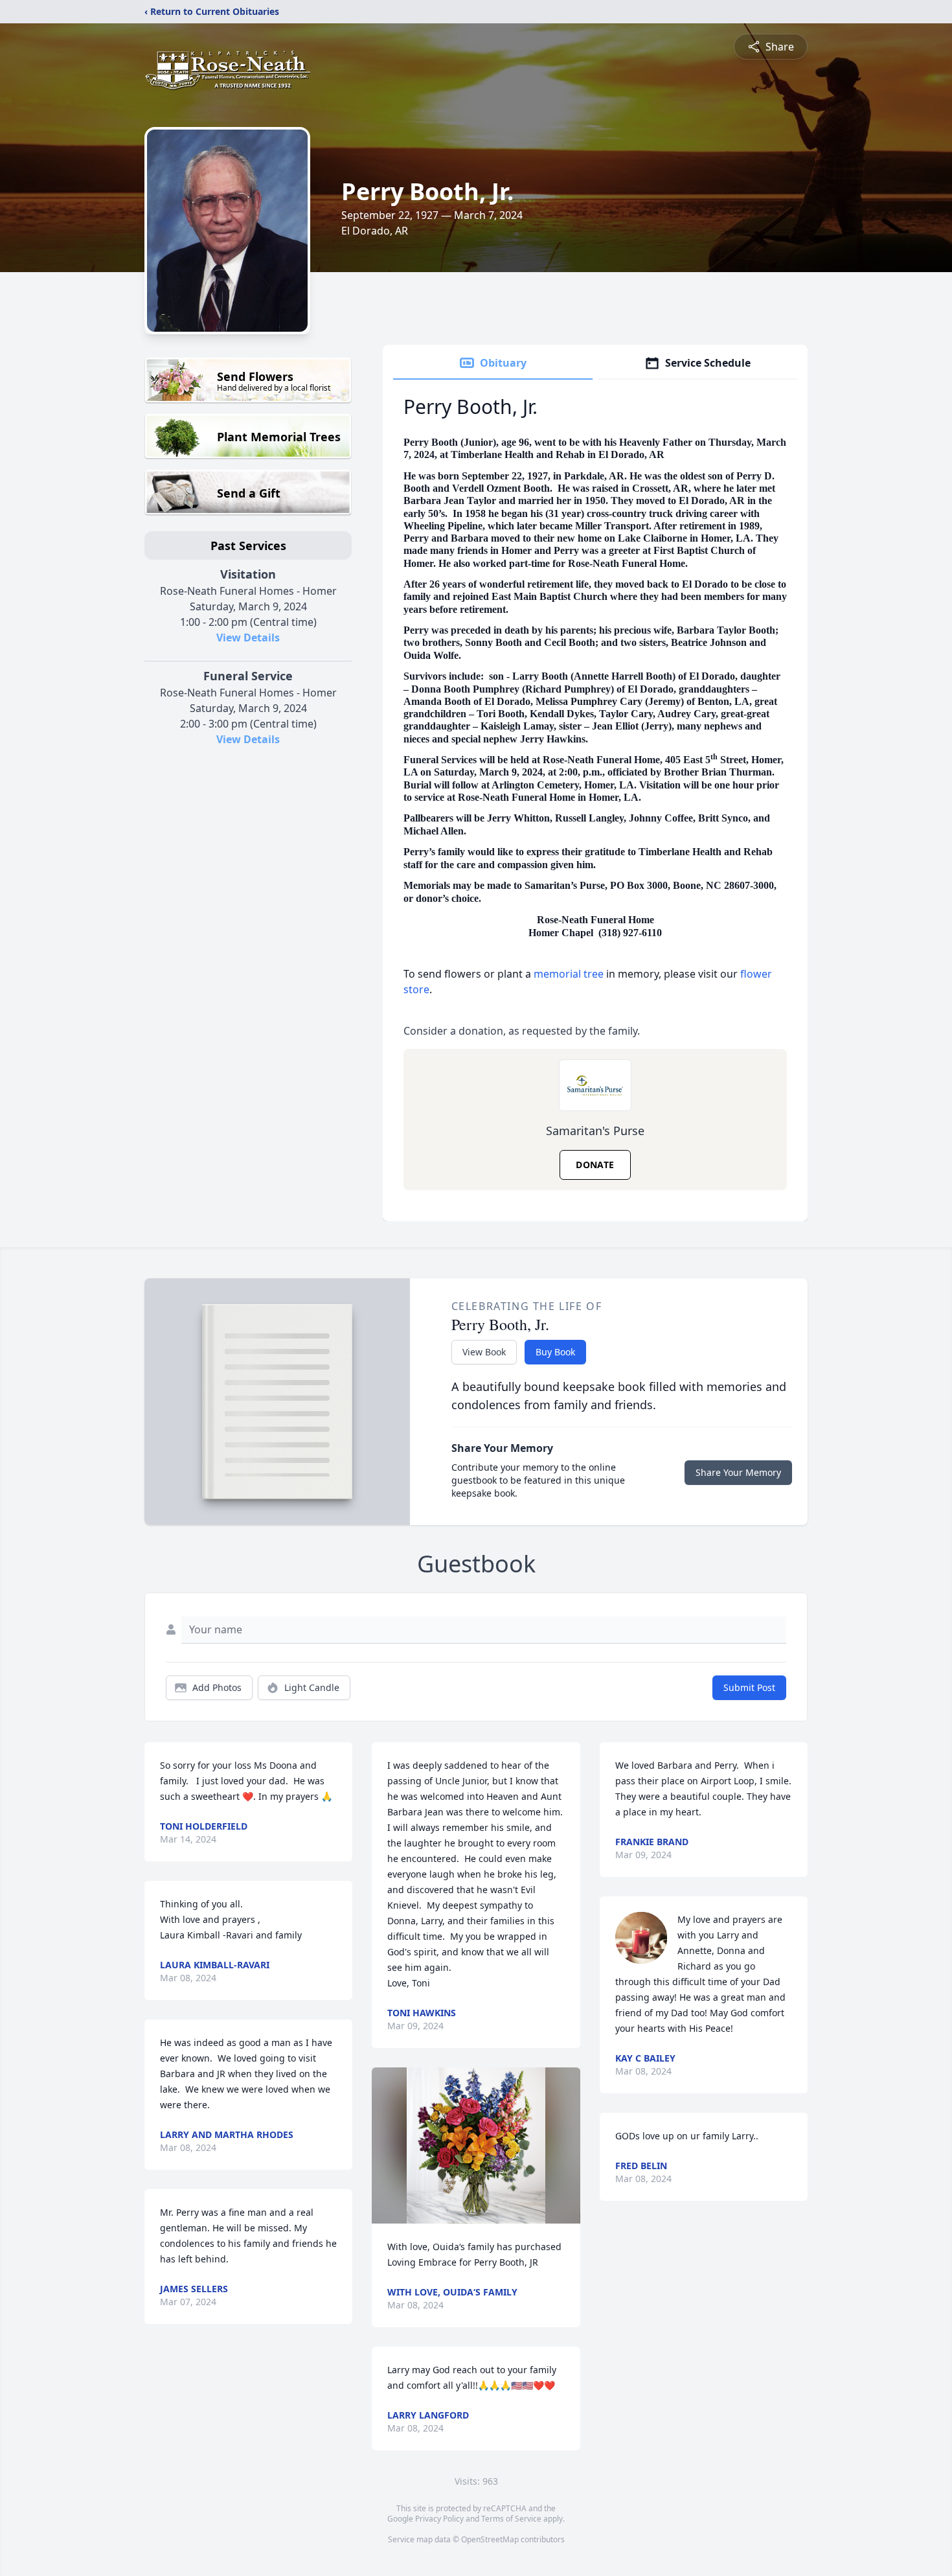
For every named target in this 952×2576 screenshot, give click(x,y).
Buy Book (555, 1352)
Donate (595, 1165)
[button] (476, 2145)
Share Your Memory (738, 1472)
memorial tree (569, 974)
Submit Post (749, 1687)
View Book (484, 1352)
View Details (248, 638)
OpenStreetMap (490, 2539)
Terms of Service (511, 2519)
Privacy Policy (439, 2519)
